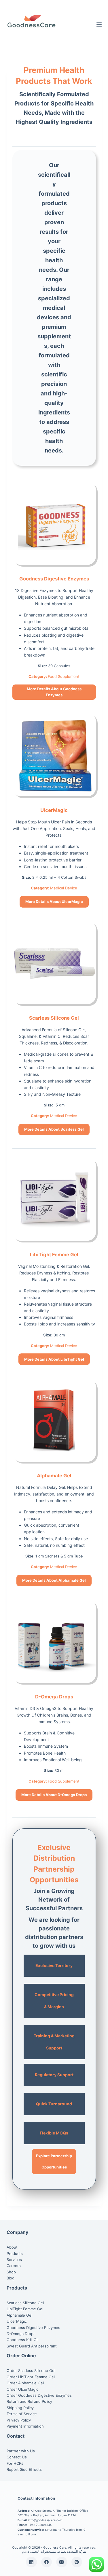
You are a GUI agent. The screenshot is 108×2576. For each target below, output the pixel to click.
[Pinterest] (77, 2562)
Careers (14, 2266)
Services (14, 2260)
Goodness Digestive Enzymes (54, 579)
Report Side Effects (24, 2469)
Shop (11, 2272)
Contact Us (17, 2457)
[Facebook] (47, 2562)
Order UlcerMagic (22, 2389)
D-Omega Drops (54, 1697)
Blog (11, 2278)
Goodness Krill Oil (22, 2340)
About (12, 2247)
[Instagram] (62, 2562)
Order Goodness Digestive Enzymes (39, 2395)
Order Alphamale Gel (25, 2383)
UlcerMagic (54, 810)
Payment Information (25, 2426)
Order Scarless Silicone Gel (31, 2371)
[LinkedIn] (31, 2562)
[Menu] (99, 24)
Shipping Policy (20, 2408)
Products (15, 2253)
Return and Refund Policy (29, 2401)
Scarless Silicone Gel (54, 1018)
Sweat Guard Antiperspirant (32, 2346)
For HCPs (15, 2463)
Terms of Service (22, 2414)
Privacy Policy (19, 2420)
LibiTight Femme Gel (54, 1255)
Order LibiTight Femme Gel (31, 2377)
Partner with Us (21, 2451)
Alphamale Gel (54, 1476)
